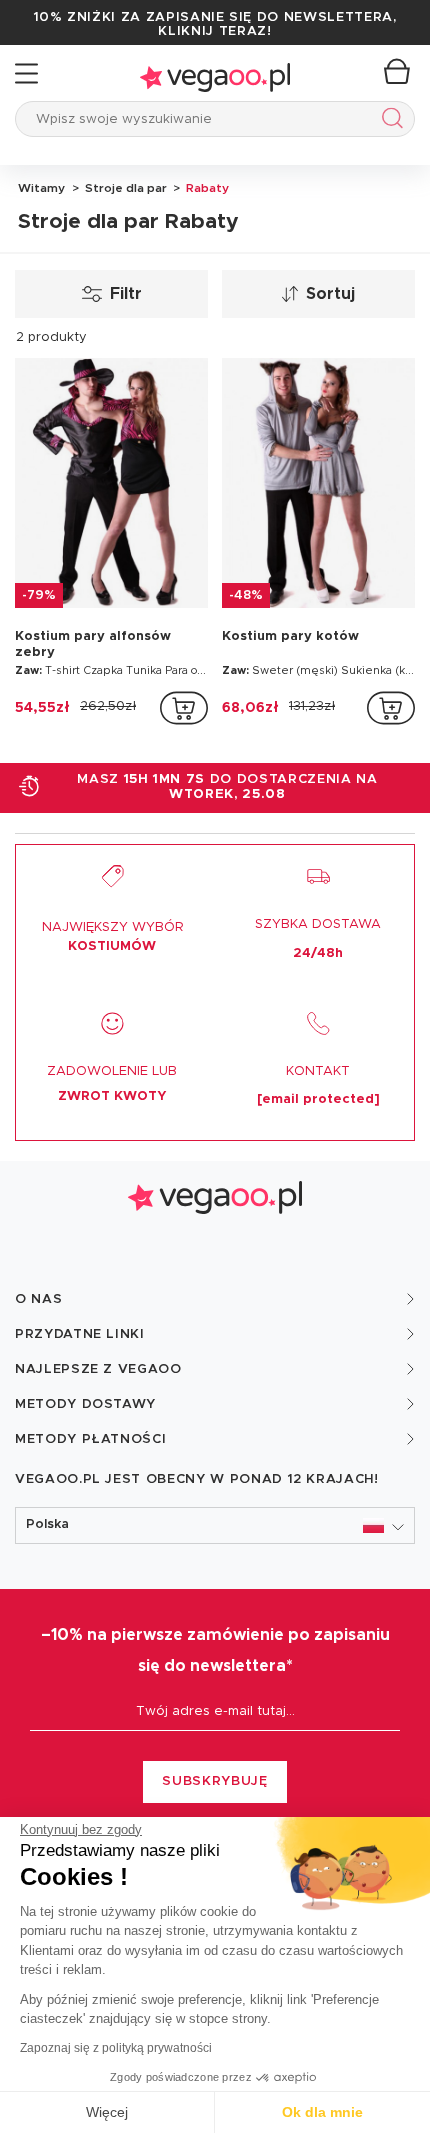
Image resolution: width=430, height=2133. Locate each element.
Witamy (41, 188)
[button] (215, 1525)
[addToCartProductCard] (184, 708)
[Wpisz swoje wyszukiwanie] (388, 121)
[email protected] (318, 1099)
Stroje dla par (124, 188)
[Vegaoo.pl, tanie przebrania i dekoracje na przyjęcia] (215, 73)
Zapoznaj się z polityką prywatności (116, 2048)
